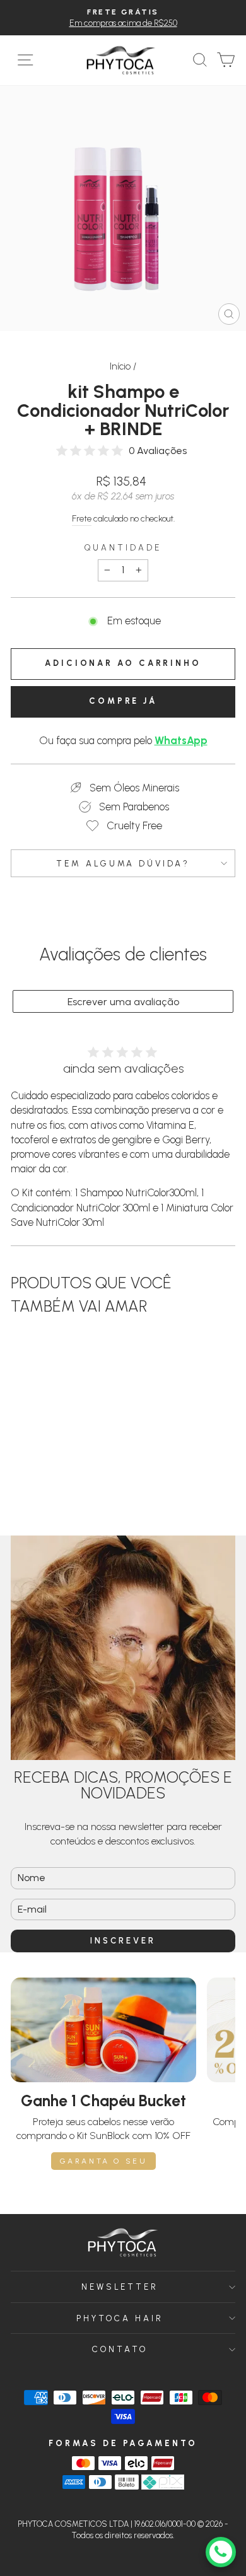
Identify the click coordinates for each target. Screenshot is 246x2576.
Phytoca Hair (120, 2318)
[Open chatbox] (221, 2552)
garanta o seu (104, 2161)
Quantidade (123, 547)
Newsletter (120, 2287)
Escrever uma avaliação (123, 1002)
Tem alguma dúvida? (123, 863)
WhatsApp (181, 740)
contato (120, 2349)
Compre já (123, 701)
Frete (82, 519)
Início (120, 366)
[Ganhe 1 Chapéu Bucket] (103, 2030)
